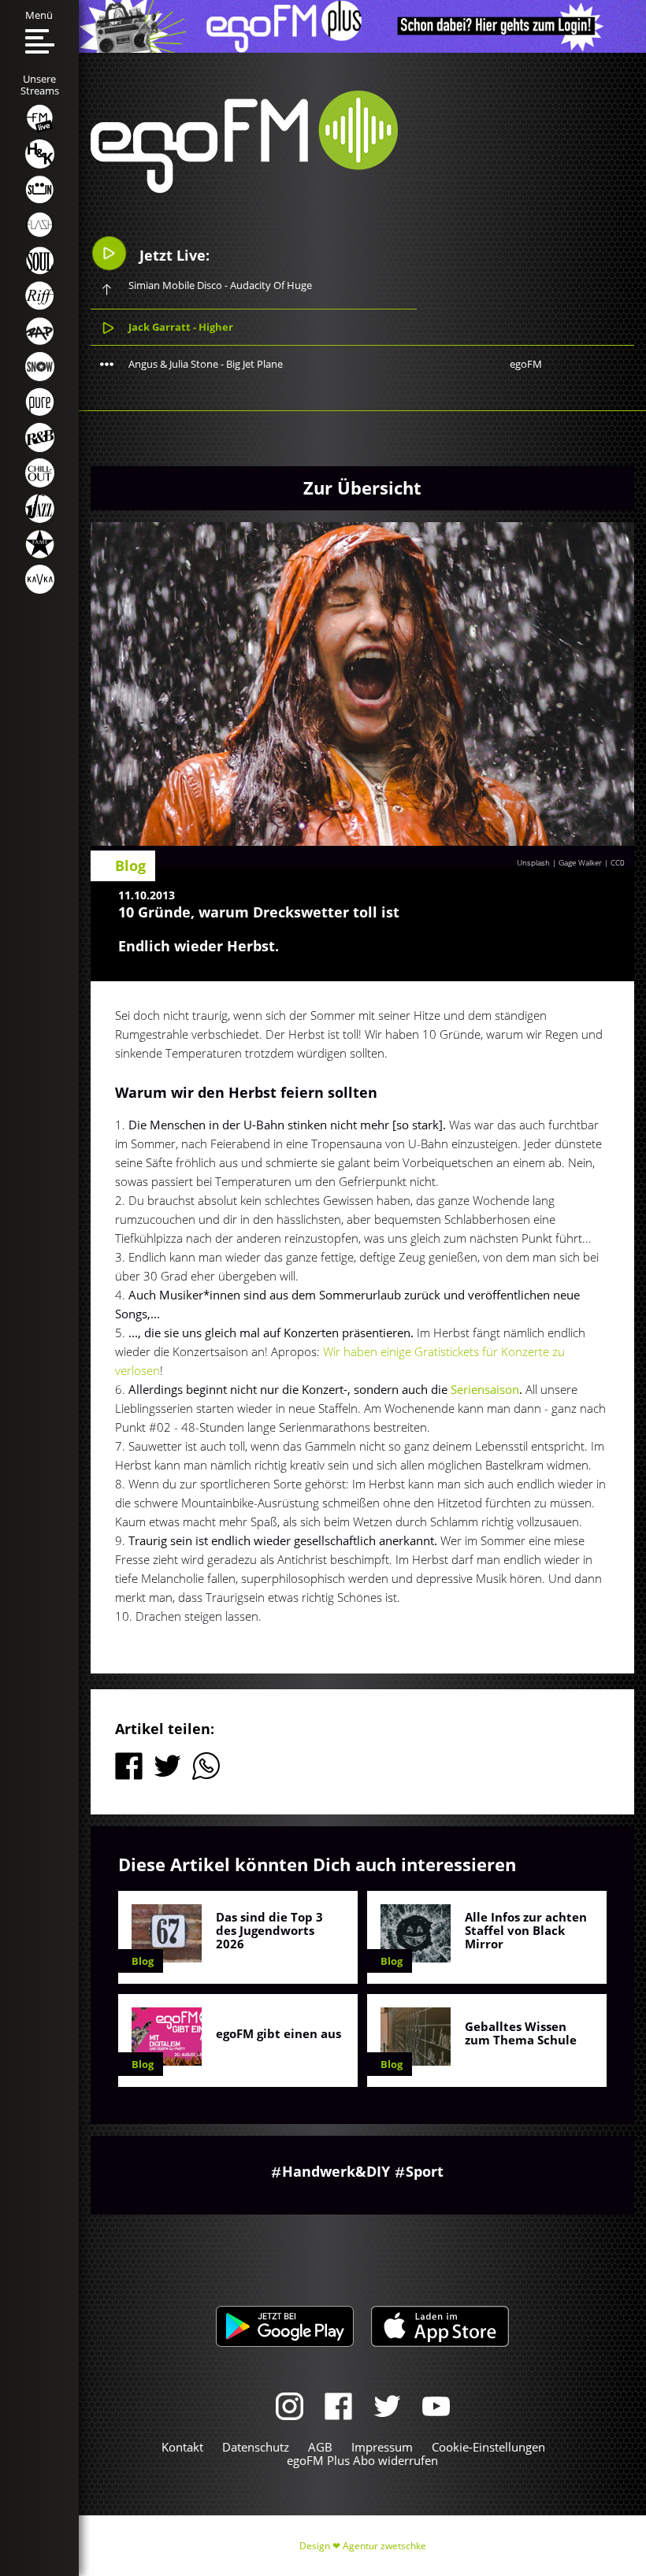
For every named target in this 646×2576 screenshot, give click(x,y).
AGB (320, 2447)
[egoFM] (244, 188)
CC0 (618, 862)
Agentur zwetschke (384, 2546)
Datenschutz (256, 2447)
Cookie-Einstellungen (488, 2447)
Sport (425, 2171)
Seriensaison (485, 1389)
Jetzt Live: (173, 255)
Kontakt (182, 2447)
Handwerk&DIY (336, 2171)
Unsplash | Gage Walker (559, 862)
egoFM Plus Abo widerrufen (362, 2460)
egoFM (526, 364)
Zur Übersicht (362, 487)
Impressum (382, 2447)
